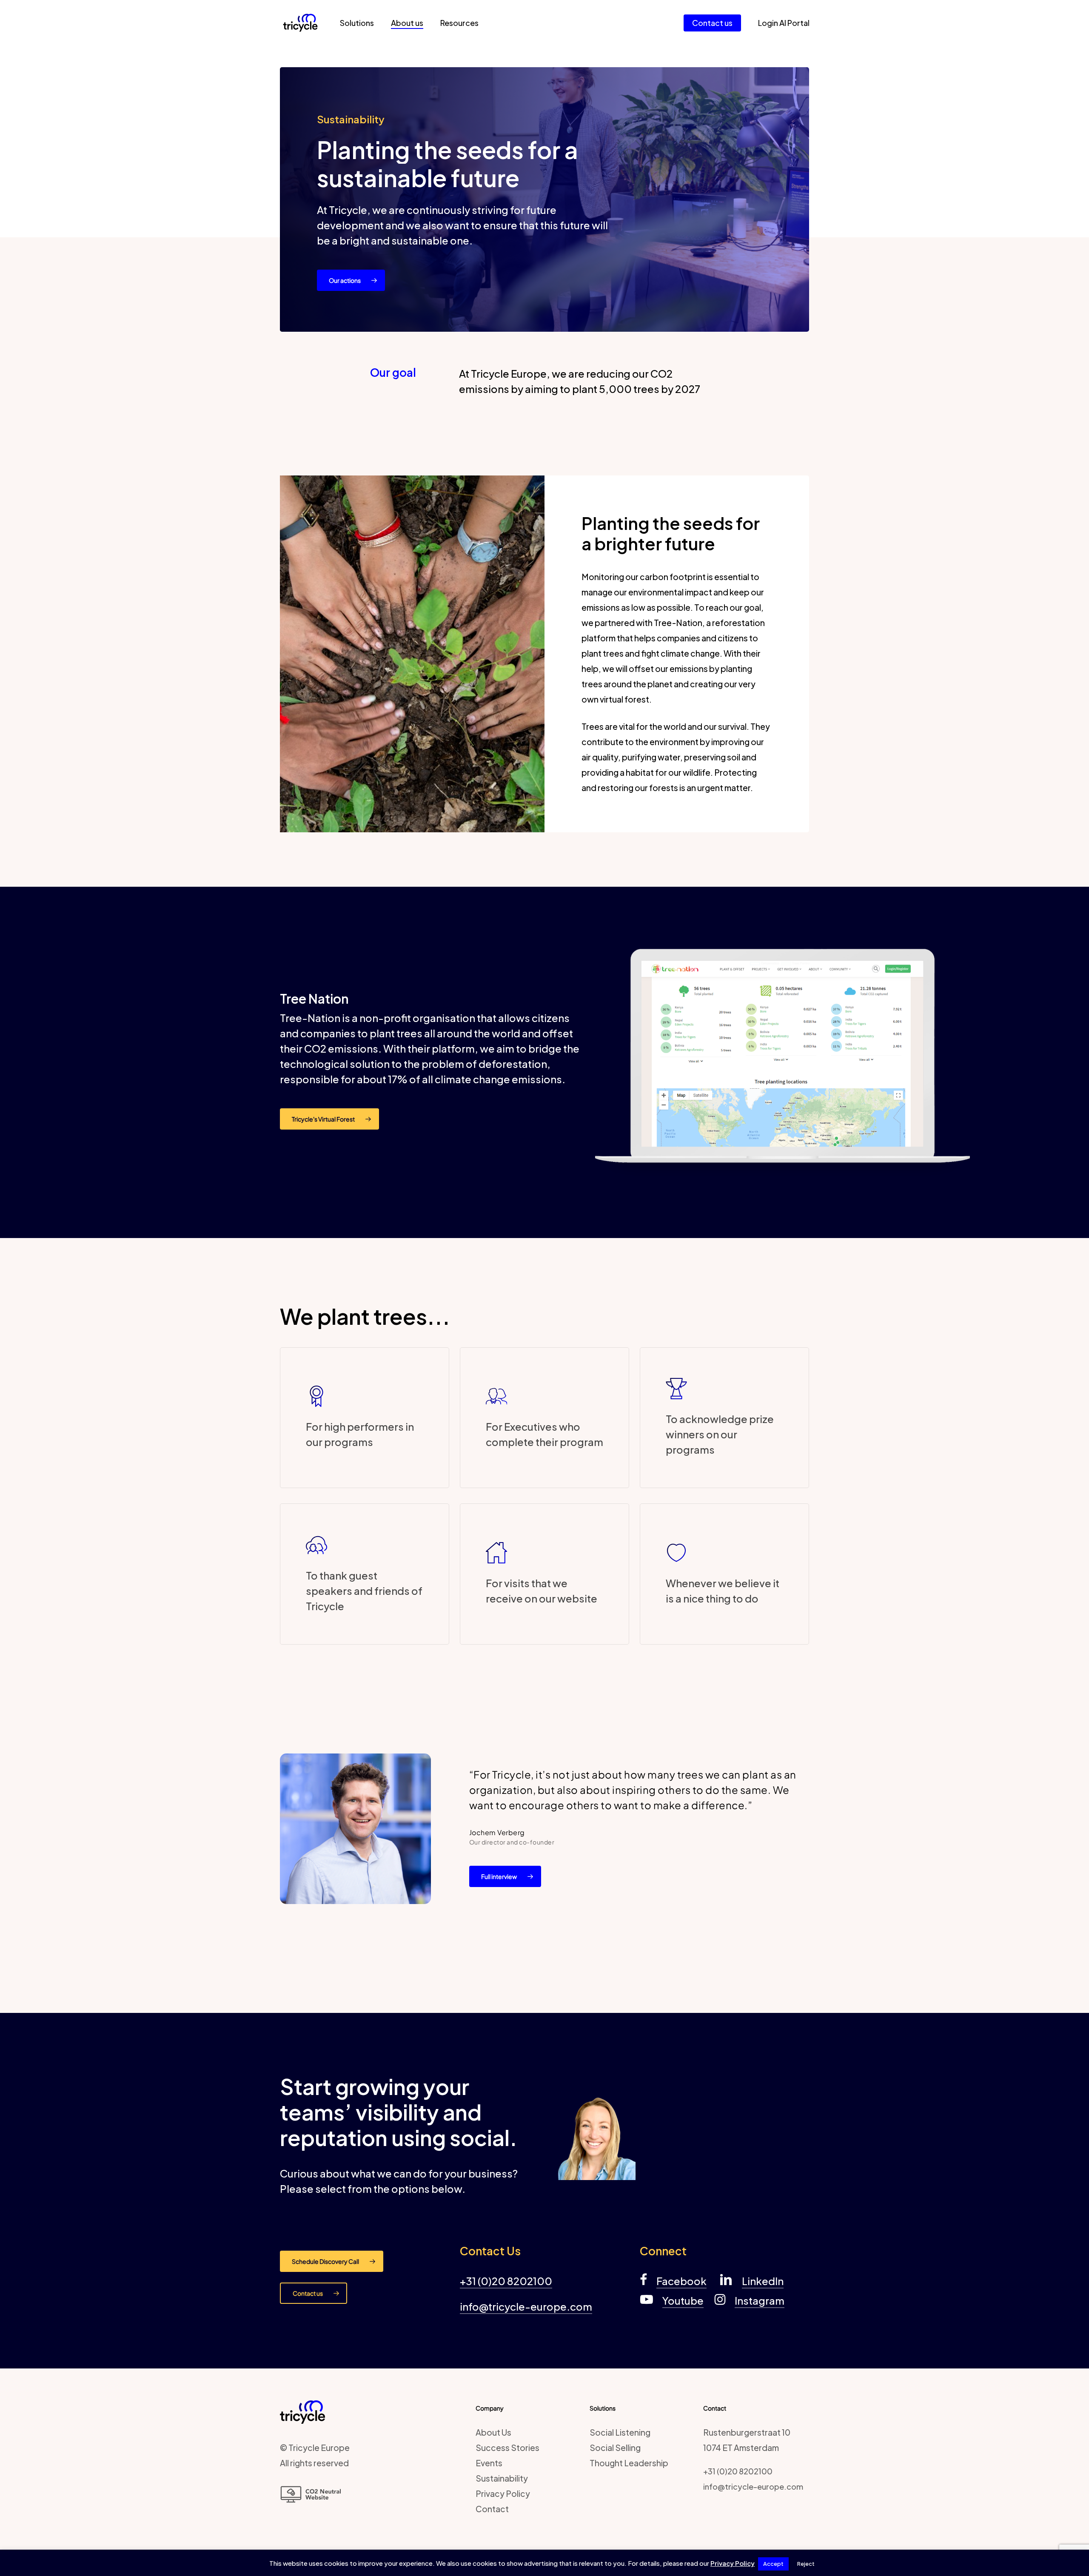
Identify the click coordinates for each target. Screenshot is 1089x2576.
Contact (492, 2509)
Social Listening (620, 2432)
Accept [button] (773, 2564)
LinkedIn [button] (763, 2281)
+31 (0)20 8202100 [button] (506, 2281)
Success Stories (507, 2448)
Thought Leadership (629, 2463)
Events (489, 2463)
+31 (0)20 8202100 (738, 2471)
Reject (806, 2564)
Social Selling (615, 2448)
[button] (351, 280)
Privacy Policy (503, 2493)
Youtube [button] (683, 2300)
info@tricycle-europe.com (753, 2486)
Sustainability (502, 2478)
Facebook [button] (681, 2281)
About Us (493, 2432)
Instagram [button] (760, 2300)
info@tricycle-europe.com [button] (526, 2306)
